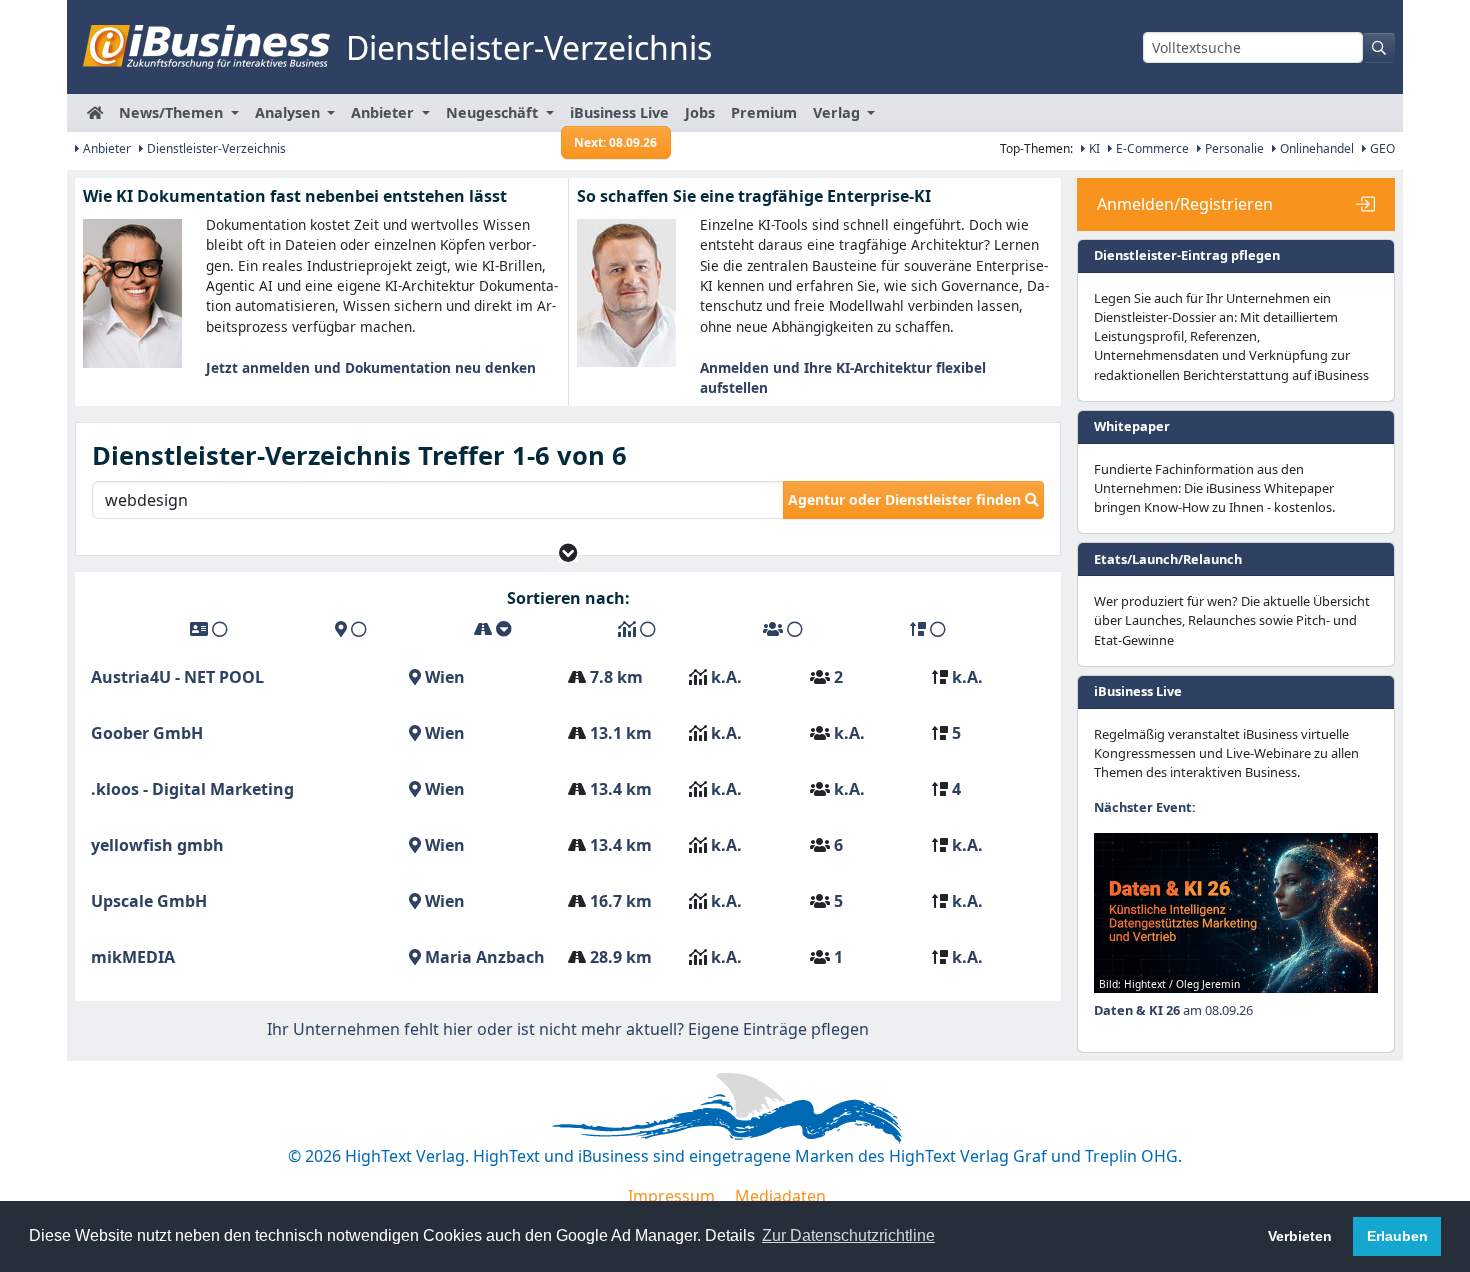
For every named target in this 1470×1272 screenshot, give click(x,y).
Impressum (671, 1196)
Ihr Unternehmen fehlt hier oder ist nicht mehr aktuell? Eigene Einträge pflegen (568, 1029)
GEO (1381, 148)
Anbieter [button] (384, 112)
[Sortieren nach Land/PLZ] (351, 629)
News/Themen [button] (173, 112)
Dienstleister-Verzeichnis (215, 148)
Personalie (1233, 148)
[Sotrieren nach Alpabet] (209, 629)
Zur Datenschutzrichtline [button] (848, 1235)
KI (1093, 148)
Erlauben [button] (1397, 1236)
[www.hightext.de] (735, 1105)
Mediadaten (780, 1196)
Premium (764, 112)
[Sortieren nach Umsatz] (637, 629)
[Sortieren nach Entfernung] (493, 629)
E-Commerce (1151, 148)
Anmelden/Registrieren (1185, 204)
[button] (568, 552)
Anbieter (105, 148)
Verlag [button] (838, 112)
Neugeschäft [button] (494, 112)
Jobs (700, 112)
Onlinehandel (1315, 148)
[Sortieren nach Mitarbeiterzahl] (783, 629)
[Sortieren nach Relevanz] (928, 629)
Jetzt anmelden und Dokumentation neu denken (371, 367)
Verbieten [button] (1300, 1236)
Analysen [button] (289, 112)
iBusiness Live (619, 117)
